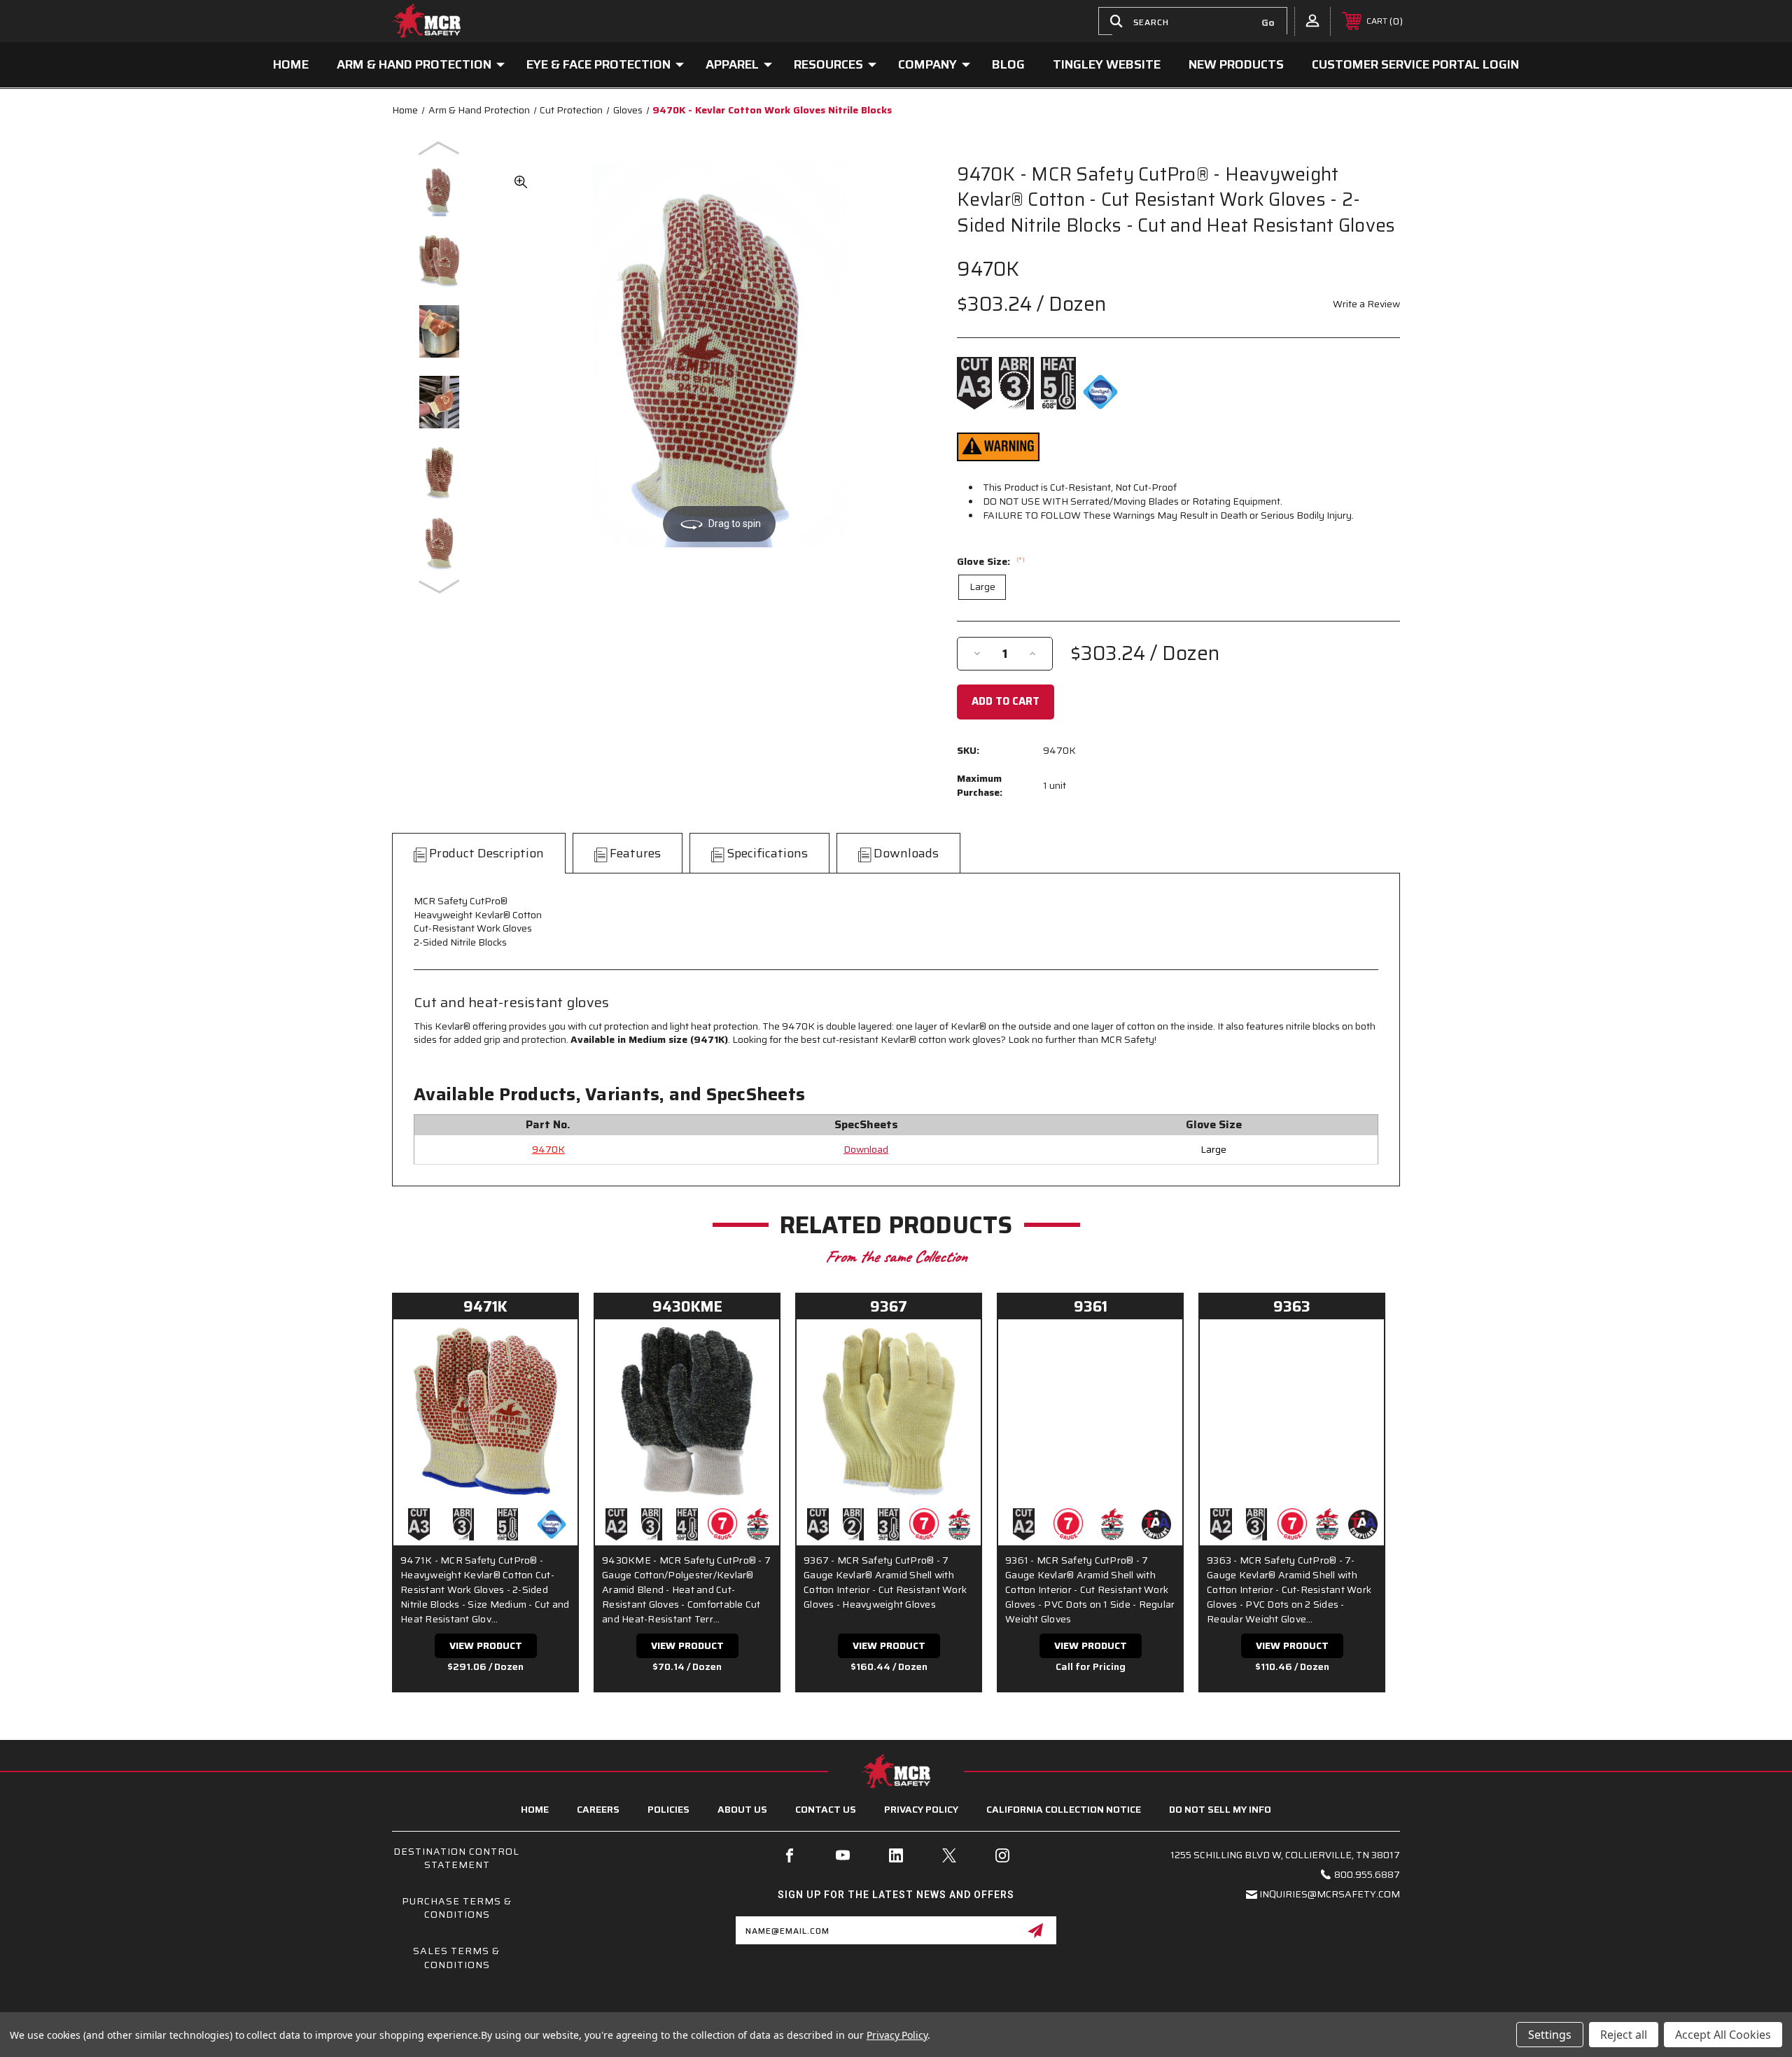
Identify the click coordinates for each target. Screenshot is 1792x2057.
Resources (828, 64)
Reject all (1624, 2035)
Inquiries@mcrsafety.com (1330, 1894)
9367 (889, 1306)
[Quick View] (549, 1347)
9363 (1292, 1306)
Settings (1550, 2035)
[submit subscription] (1035, 1930)
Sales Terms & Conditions (456, 1958)
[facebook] (790, 1855)
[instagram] (1002, 1855)
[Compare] (549, 1382)
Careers (598, 1809)
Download (866, 1149)
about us (742, 1809)
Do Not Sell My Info (1220, 1809)
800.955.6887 (1367, 1874)
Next (440, 586)
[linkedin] (896, 1855)
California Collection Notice (1064, 1809)
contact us (826, 1809)
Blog (1008, 64)
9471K (485, 1306)
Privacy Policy (921, 1809)
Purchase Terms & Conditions (457, 1908)
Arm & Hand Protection (414, 64)
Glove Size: (991, 561)
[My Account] (1312, 20)
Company (927, 64)
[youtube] (843, 1855)
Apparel (732, 64)
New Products (1236, 64)
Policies (668, 1809)
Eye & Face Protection (598, 64)
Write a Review (1366, 304)
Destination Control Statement (456, 1858)
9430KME (687, 1306)
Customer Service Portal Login (1415, 64)
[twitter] (949, 1855)
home (535, 1809)
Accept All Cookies (1723, 2035)
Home (291, 64)
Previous (440, 148)
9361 (1091, 1306)
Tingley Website (1107, 64)
